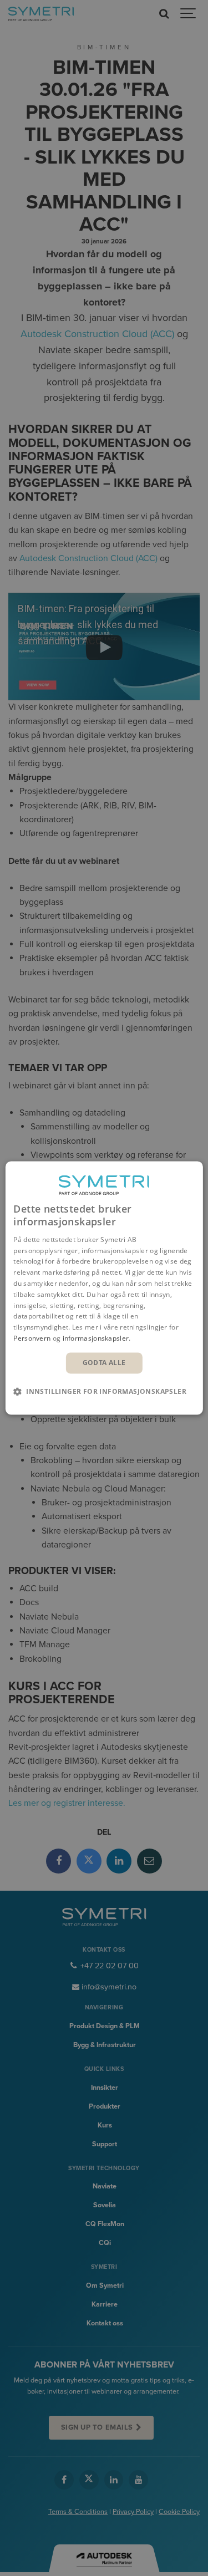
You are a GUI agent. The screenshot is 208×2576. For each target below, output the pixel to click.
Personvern (32, 1338)
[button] (104, 1392)
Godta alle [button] (104, 1363)
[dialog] (104, 1288)
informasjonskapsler (96, 1338)
